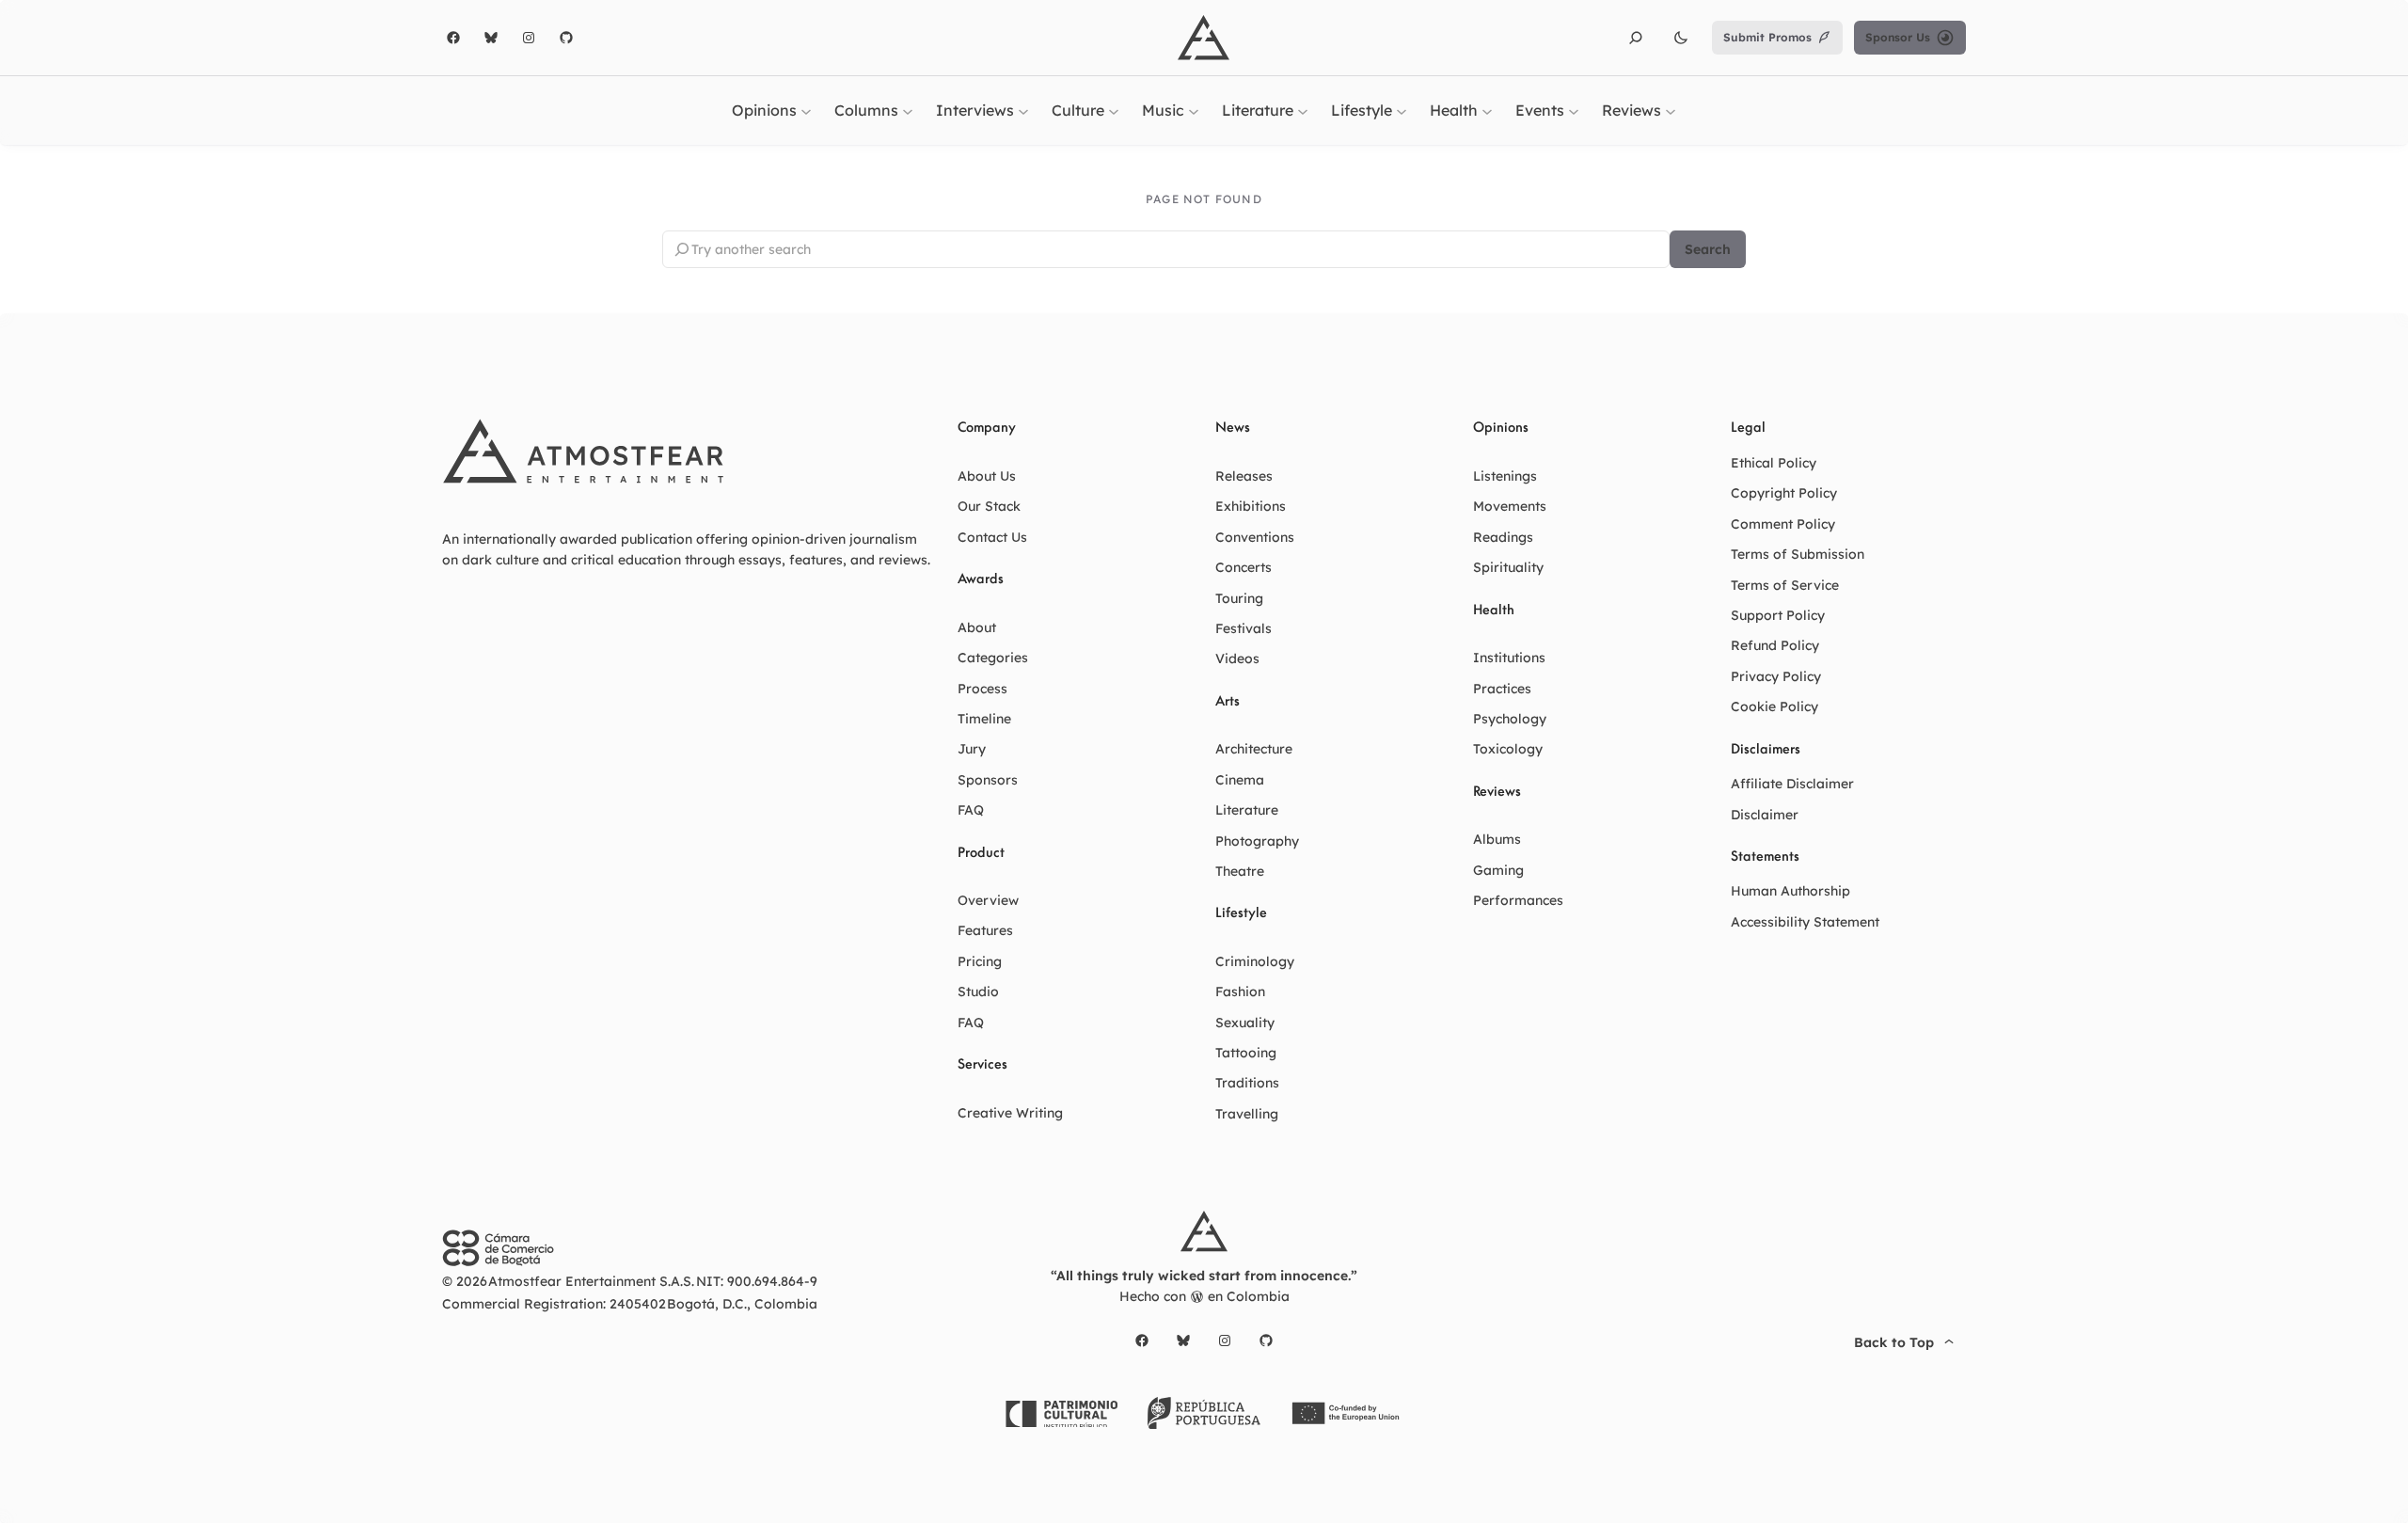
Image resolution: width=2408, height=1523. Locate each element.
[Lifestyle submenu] (1402, 110)
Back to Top (1894, 1342)
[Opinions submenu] (806, 110)
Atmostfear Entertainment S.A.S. (591, 1281)
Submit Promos (1767, 37)
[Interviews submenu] (1023, 110)
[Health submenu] (1487, 110)
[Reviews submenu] (1671, 110)
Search (1708, 249)
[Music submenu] (1194, 110)
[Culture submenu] (1114, 110)
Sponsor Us (1898, 37)
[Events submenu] (1574, 110)
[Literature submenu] (1303, 110)
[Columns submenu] (908, 110)
